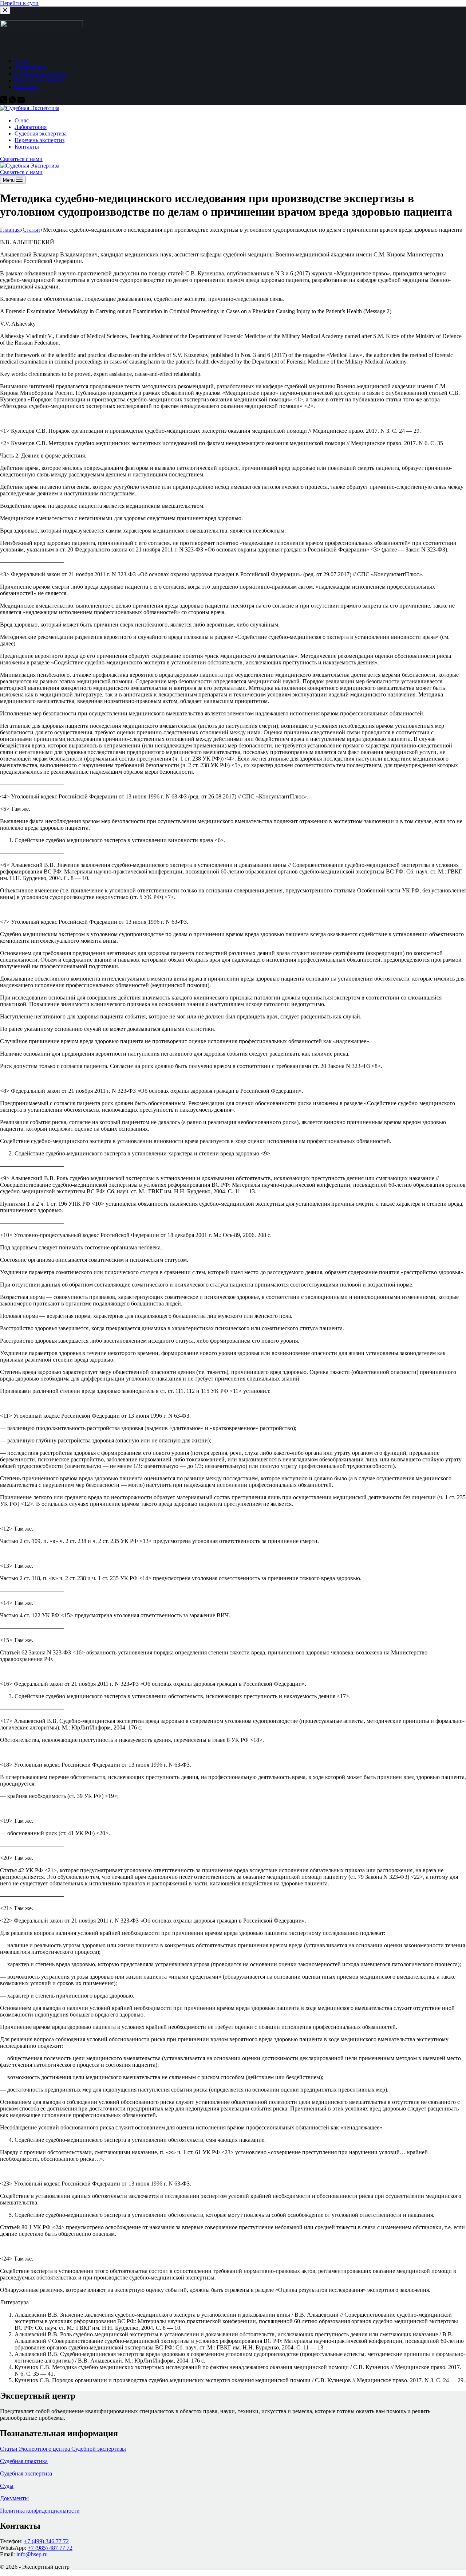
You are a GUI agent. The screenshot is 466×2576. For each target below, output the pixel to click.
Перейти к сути (19, 3)
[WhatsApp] (13, 101)
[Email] (21, 101)
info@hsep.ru (32, 2554)
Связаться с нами (21, 159)
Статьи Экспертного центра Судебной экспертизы (63, 2449)
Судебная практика (24, 2461)
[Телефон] (4, 101)
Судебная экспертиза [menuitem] (41, 74)
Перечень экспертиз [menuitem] (40, 80)
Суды (7, 2486)
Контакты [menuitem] (27, 87)
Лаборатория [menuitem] (31, 67)
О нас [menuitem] (22, 61)
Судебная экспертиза (26, 2473)
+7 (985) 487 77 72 (50, 2548)
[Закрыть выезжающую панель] (5, 10)
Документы (14, 2498)
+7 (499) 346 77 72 (46, 2541)
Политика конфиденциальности (40, 2511)
